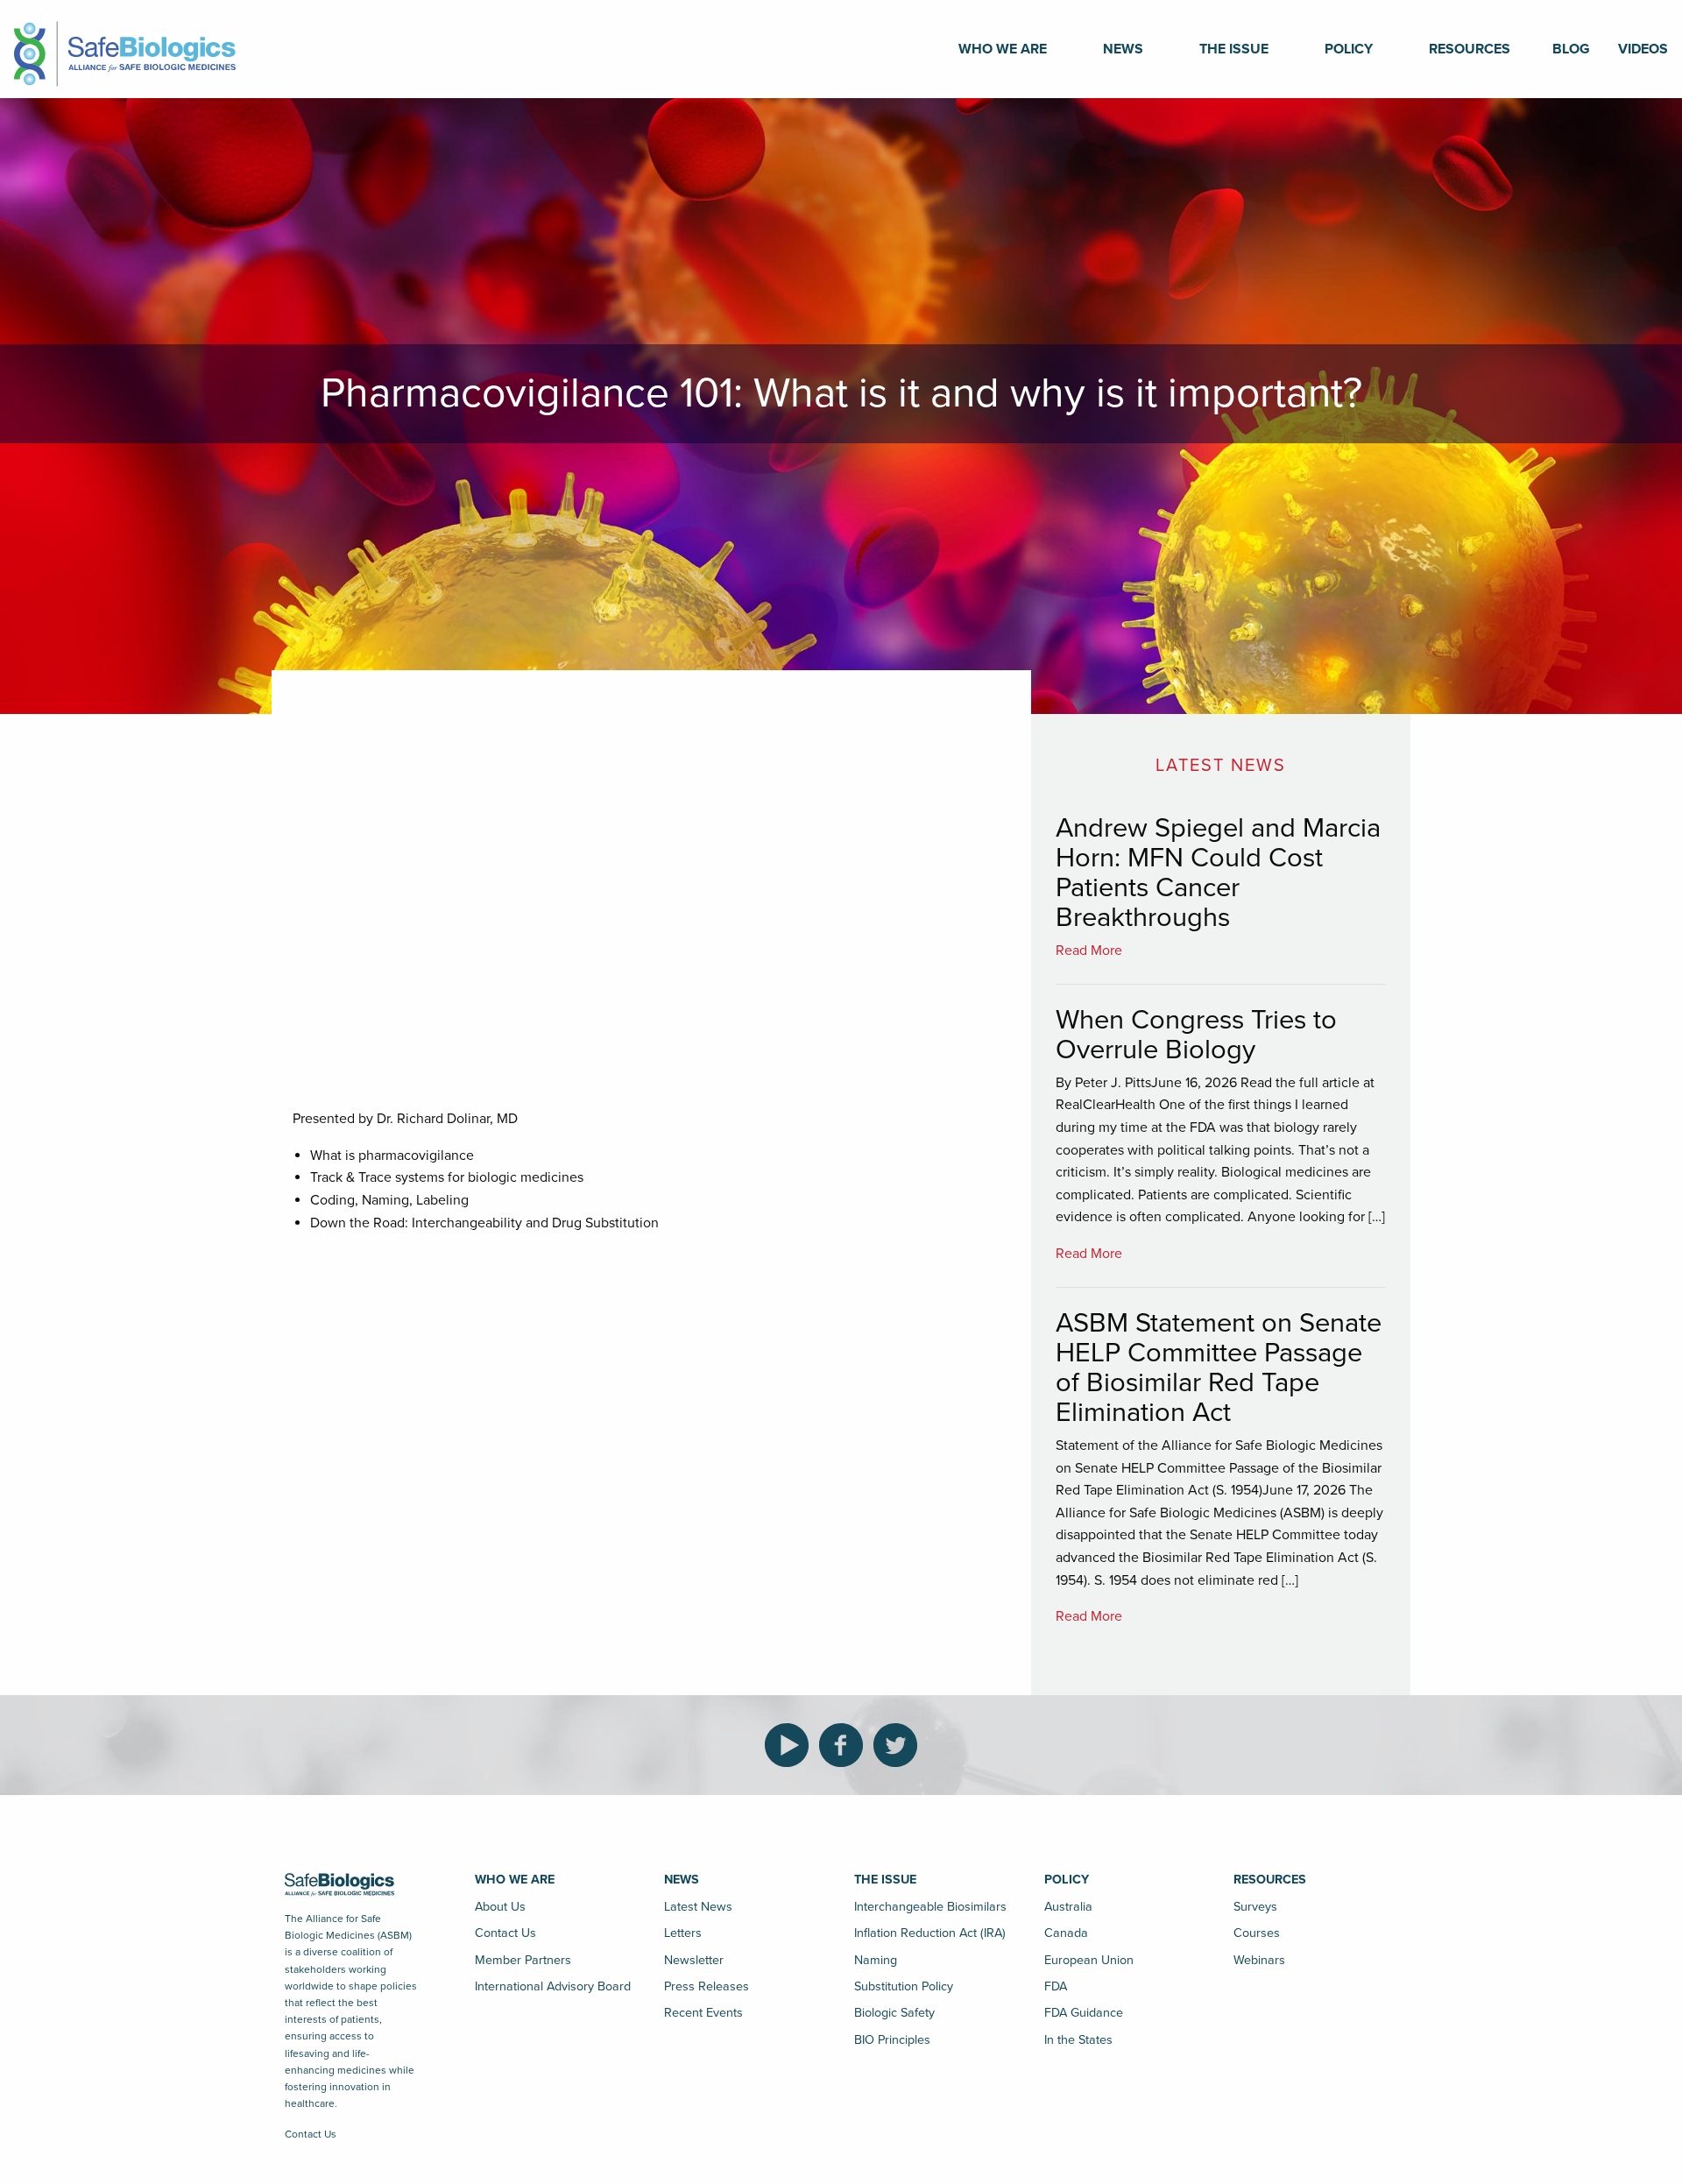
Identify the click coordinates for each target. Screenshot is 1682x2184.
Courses (1257, 1933)
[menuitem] (1003, 49)
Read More (1089, 951)
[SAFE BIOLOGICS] (125, 48)
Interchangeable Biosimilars (930, 1907)
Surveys (1255, 1907)
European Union (1089, 1960)
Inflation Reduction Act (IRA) (930, 1933)
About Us (500, 1907)
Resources (1470, 49)
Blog (1571, 49)
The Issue (1234, 49)
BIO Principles (892, 2040)
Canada (1066, 1933)
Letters (683, 1933)
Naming (876, 1960)
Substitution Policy (904, 1986)
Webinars (1259, 1960)
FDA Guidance (1084, 2013)
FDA (1056, 1986)
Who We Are (1003, 49)
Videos (1643, 49)
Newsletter (694, 1960)
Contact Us (311, 2134)
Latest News (698, 1907)
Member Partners (523, 1960)
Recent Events (703, 2013)
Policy (1349, 49)
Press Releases (707, 1986)
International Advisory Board (553, 1986)
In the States (1078, 2040)
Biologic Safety (894, 2013)
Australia (1068, 1907)
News (1123, 49)
